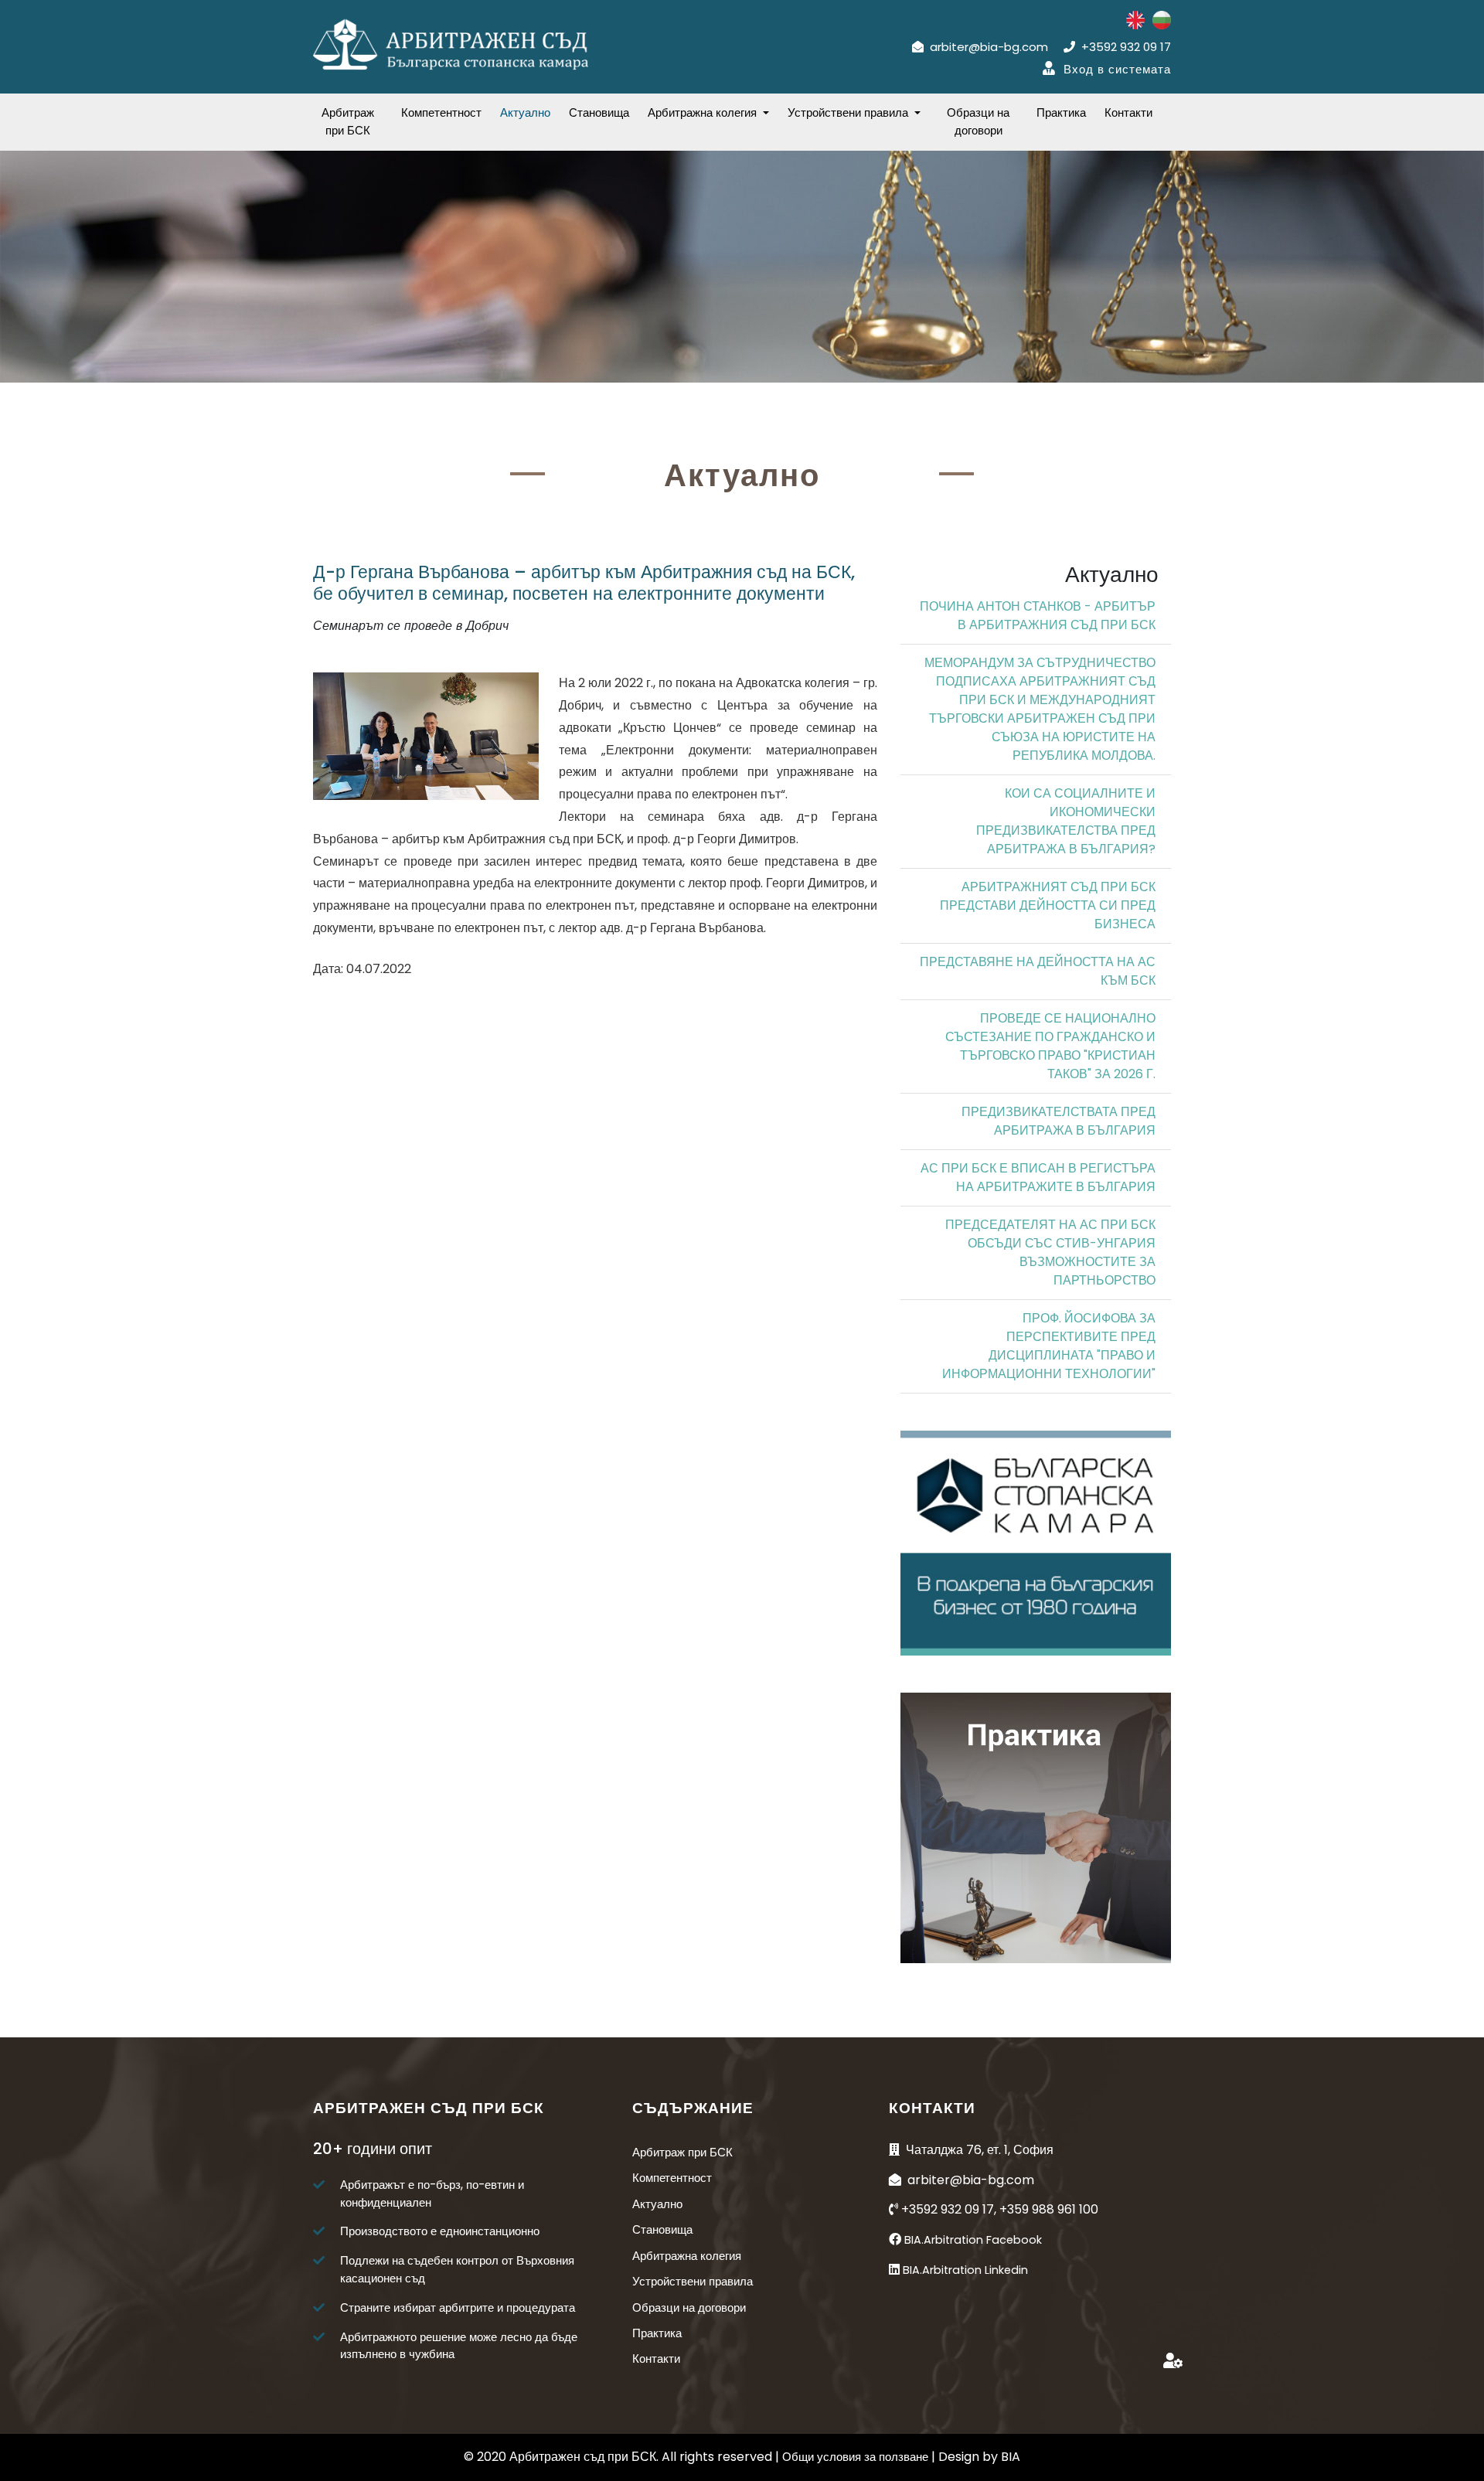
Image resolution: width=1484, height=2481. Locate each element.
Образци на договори (978, 121)
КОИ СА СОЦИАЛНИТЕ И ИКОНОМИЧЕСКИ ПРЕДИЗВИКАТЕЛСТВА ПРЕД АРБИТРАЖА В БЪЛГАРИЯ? (1066, 821)
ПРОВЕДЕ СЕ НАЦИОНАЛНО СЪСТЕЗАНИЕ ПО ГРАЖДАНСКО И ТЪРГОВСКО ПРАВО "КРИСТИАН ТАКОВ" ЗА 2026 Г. (1050, 1046)
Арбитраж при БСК (348, 121)
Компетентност (441, 112)
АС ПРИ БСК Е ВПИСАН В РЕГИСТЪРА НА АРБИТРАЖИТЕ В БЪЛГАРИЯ (1038, 1178)
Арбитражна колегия (687, 2256)
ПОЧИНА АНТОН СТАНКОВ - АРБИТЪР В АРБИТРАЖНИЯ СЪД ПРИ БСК (1038, 616)
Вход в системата (1117, 69)
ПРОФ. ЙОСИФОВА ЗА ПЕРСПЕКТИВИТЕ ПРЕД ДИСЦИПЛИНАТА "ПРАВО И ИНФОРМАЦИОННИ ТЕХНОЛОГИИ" (1049, 1346)
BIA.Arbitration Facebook (973, 2240)
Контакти (1128, 112)
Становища (599, 112)
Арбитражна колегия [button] (704, 112)
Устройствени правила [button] (849, 112)
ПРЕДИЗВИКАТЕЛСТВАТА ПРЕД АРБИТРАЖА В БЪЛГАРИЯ (1059, 1121)
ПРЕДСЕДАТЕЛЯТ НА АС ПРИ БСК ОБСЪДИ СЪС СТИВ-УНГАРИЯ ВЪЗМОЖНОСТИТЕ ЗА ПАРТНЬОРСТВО (1050, 1252)
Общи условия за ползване (857, 2457)
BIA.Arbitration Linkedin (965, 2270)
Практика (1061, 112)
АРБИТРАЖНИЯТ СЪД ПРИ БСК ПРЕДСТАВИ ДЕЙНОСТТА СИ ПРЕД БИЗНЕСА (1048, 905)
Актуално (525, 112)
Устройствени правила (693, 2281)
